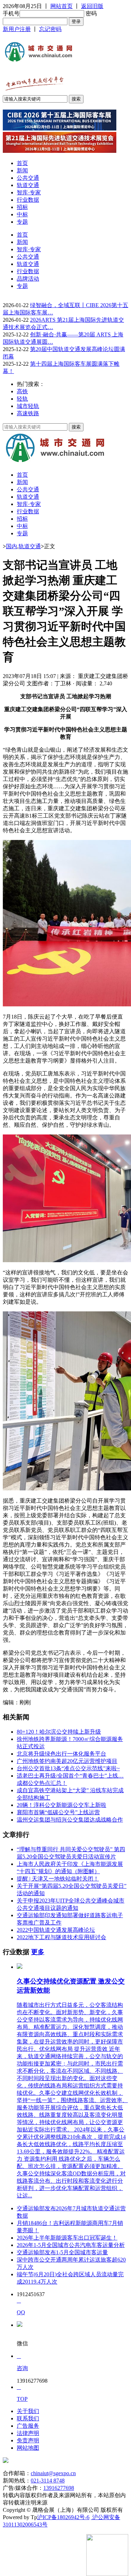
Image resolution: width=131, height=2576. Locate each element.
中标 (22, 214)
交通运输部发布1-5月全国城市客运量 (62, 2252)
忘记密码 (50, 29)
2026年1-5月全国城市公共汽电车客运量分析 (71, 2245)
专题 (22, 222)
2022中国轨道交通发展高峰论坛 (56, 1930)
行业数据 (28, 200)
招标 (22, 207)
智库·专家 (29, 192)
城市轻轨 (28, 406)
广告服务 (28, 2426)
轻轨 (22, 399)
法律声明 (28, 2433)
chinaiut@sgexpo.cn (53, 2473)
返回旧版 (92, 6)
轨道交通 (28, 185)
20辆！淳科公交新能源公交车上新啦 (61, 1805)
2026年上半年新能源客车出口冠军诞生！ (67, 2238)
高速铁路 (28, 413)
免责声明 (28, 2440)
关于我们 (28, 2411)
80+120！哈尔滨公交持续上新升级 (59, 1732)
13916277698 (59, 2488)
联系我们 (28, 2418)
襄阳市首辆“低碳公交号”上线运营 (58, 1812)
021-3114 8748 (48, 2481)
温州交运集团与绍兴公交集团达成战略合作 (70, 1820)
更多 (38, 1952)
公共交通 (28, 178)
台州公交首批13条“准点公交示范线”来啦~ (68, 1768)
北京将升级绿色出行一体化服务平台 (61, 1754)
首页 (22, 163)
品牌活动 (28, 279)
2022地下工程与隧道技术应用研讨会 (61, 1937)
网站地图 (28, 2448)
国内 (12, 546)
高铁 (22, 391)
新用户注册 (17, 29)
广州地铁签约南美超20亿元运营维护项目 (67, 1761)
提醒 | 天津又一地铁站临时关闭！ (58, 1879)
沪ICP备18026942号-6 (63, 2517)
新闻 (22, 170)
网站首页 (61, 6)
